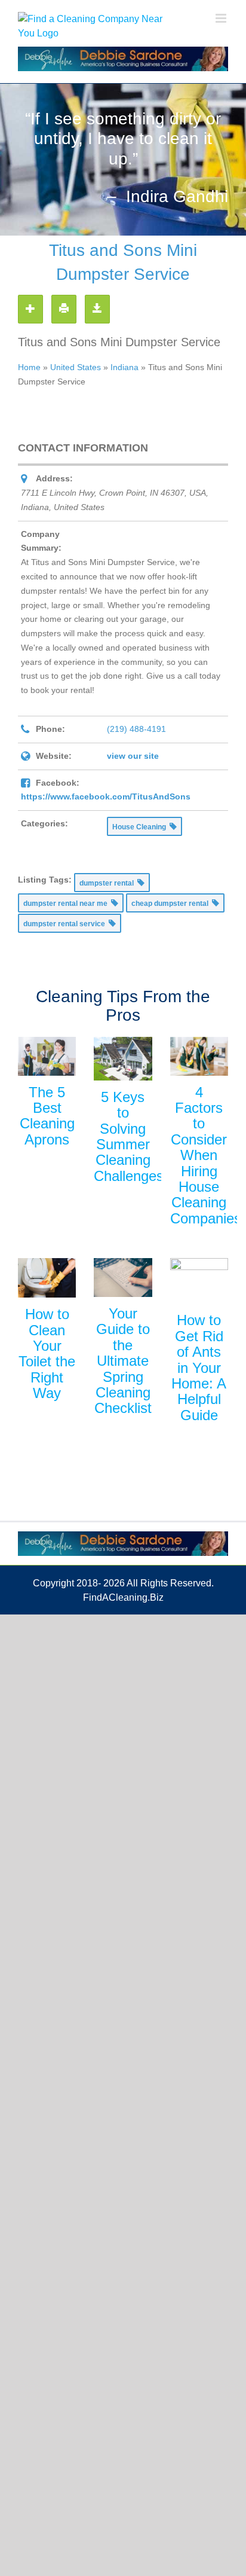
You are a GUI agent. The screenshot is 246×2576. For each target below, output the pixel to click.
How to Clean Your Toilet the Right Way (47, 1353)
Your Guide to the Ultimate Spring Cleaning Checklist (123, 1361)
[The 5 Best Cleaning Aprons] (47, 1056)
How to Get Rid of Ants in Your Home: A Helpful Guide (199, 1367)
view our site (133, 756)
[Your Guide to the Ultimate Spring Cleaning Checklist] (123, 1278)
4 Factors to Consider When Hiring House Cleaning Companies (206, 1155)
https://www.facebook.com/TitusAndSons (106, 796)
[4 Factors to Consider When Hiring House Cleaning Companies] (199, 1056)
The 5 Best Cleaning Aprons (47, 1116)
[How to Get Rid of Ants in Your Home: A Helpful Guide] (199, 1281)
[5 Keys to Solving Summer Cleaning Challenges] (123, 1059)
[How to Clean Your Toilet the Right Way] (47, 1278)
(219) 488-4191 (136, 729)
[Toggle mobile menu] (222, 18)
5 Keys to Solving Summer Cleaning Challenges (129, 1136)
